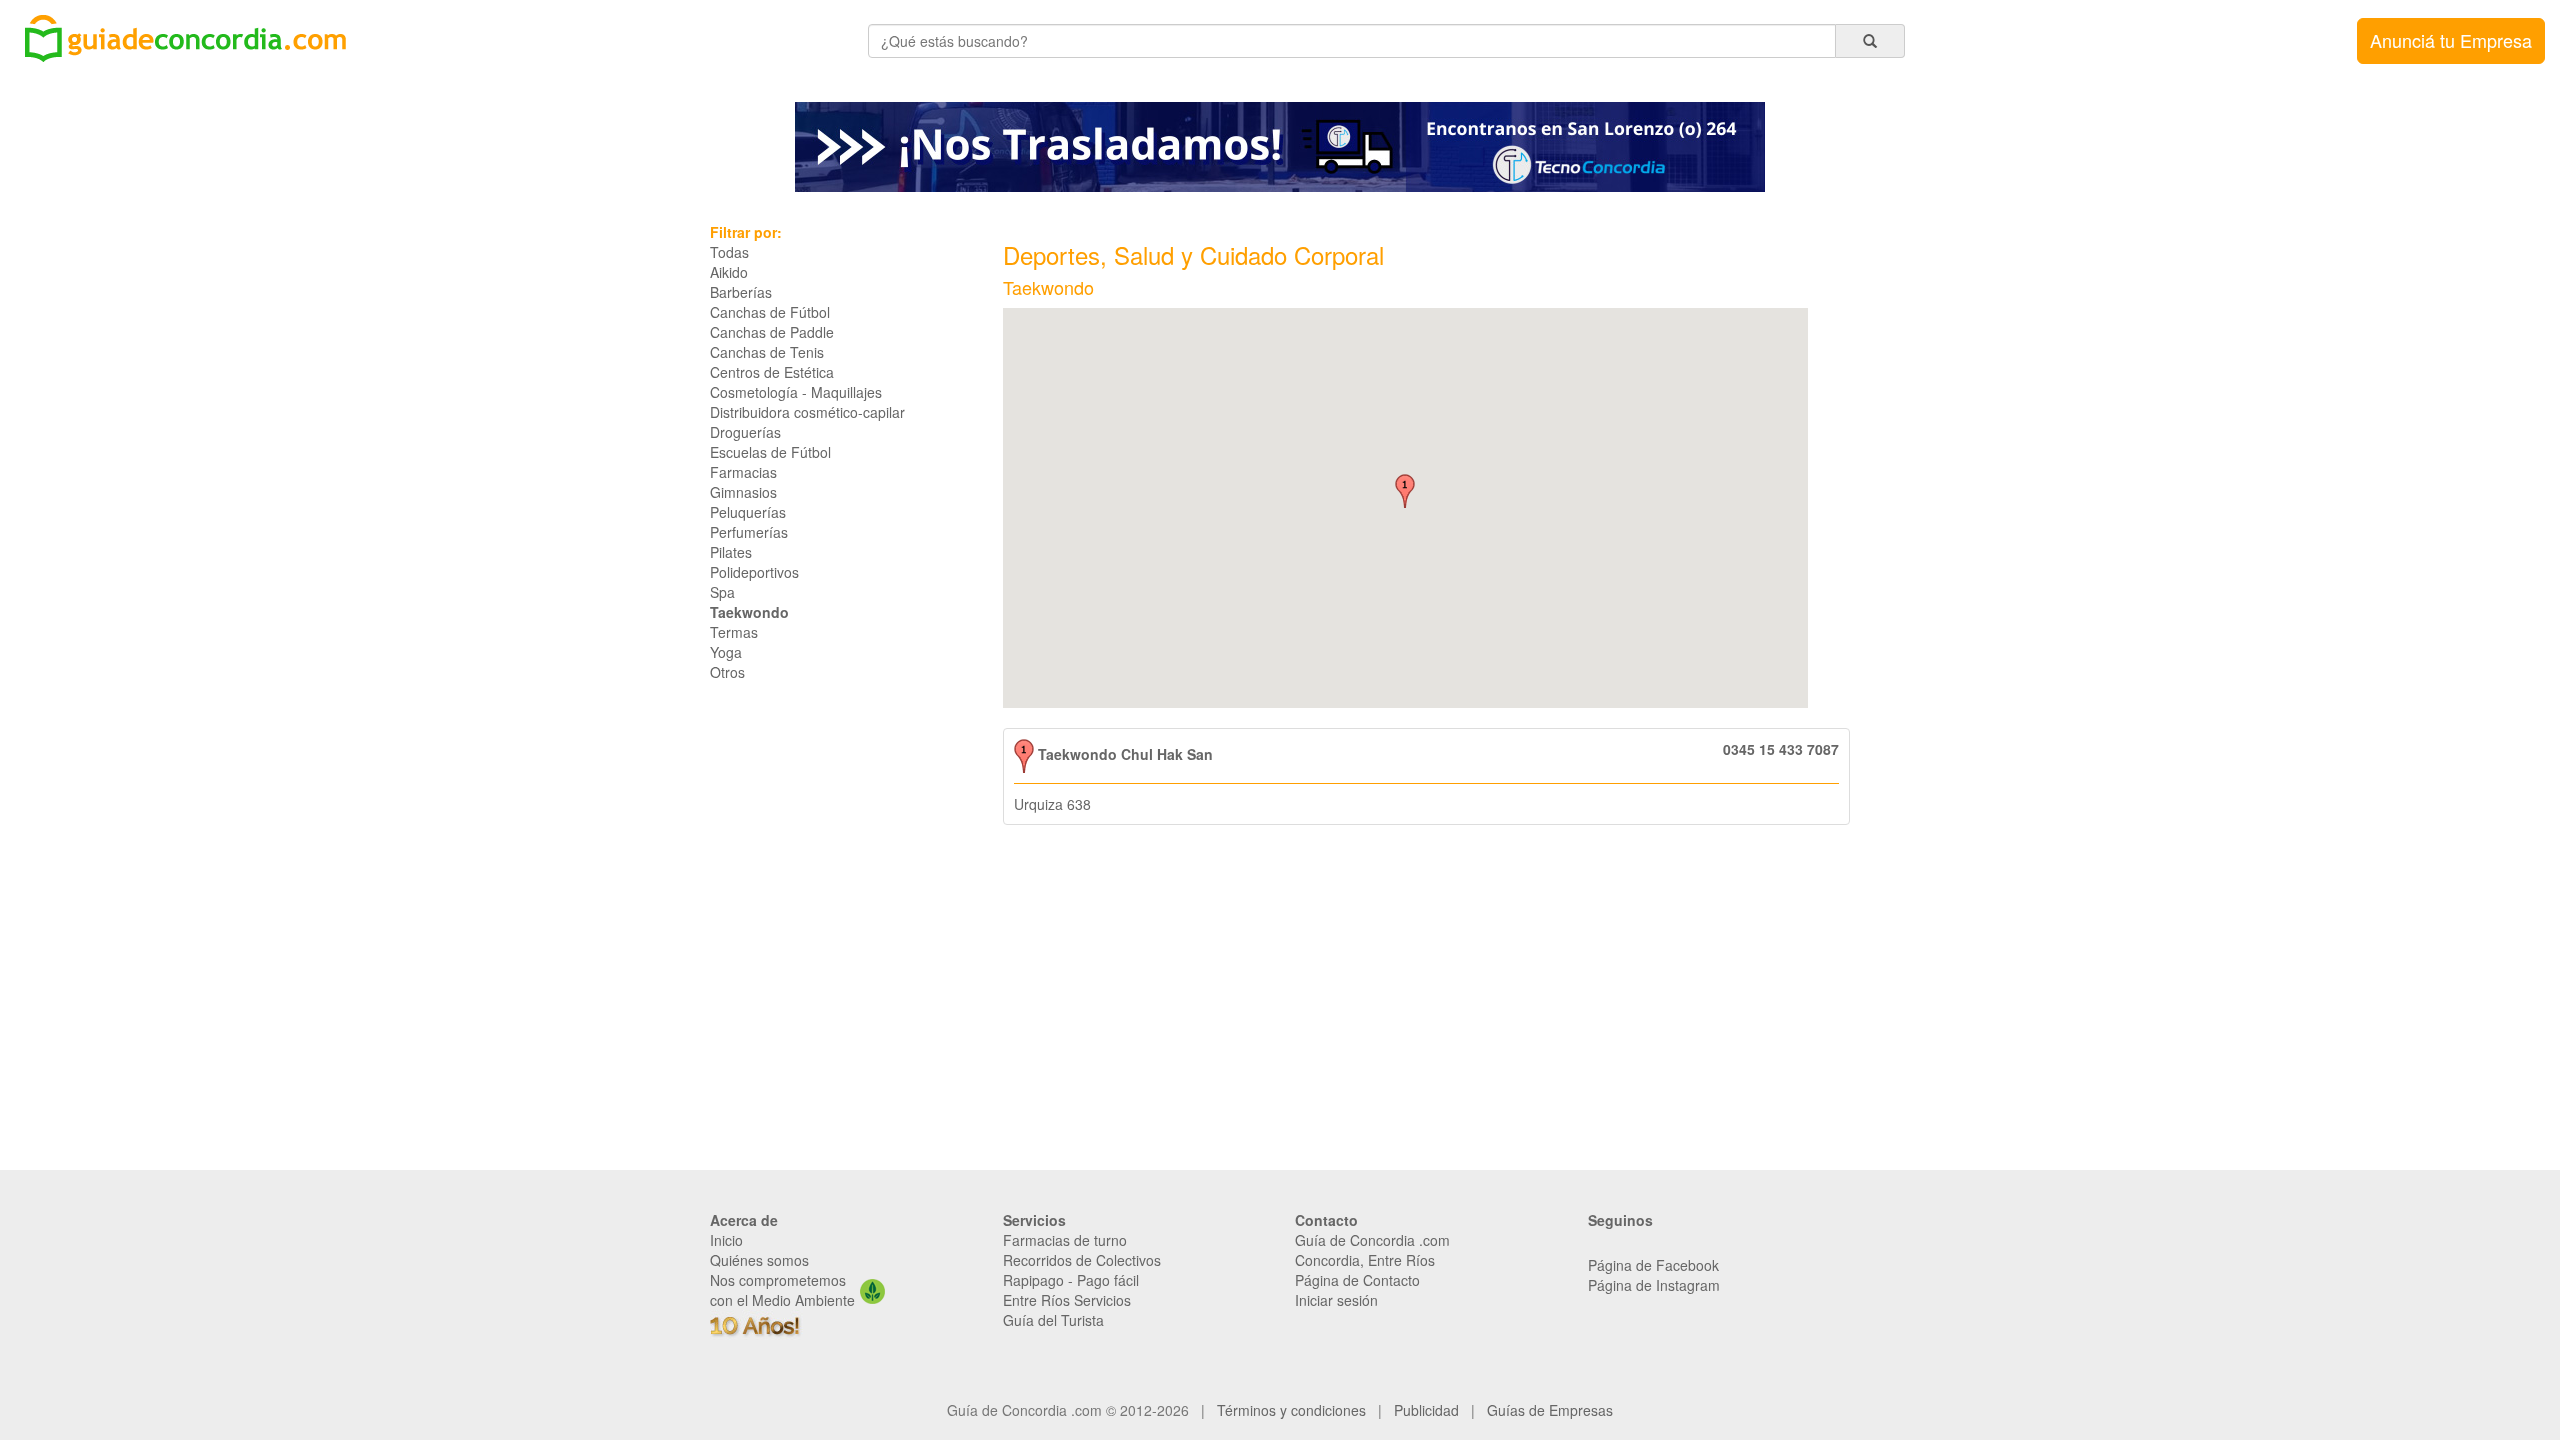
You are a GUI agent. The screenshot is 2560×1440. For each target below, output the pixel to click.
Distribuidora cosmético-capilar (807, 412)
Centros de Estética (772, 372)
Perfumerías (749, 532)
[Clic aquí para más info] (1280, 145)
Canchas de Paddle (772, 332)
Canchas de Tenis (767, 352)
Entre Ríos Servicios (1067, 1300)
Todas (729, 252)
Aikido (729, 272)
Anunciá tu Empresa (2451, 40)
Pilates (731, 552)
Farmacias (743, 472)
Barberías (741, 292)
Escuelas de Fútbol (770, 452)
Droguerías (745, 432)
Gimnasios (743, 492)
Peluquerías (748, 512)
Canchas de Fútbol (770, 312)
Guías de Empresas (1550, 1410)
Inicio (726, 1240)
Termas (734, 632)
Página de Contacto (1357, 1280)
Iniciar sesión (1336, 1300)
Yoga (726, 652)
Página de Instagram (1654, 1285)
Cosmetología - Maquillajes (796, 392)
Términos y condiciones (1291, 1410)
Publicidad (1426, 1410)
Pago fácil (1108, 1280)
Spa (722, 592)
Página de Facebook (1653, 1265)
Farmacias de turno (1065, 1240)
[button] (1405, 491)
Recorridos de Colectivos (1082, 1260)
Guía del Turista (1053, 1320)
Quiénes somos (759, 1260)
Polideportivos (754, 572)
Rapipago (1033, 1280)
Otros (727, 672)
